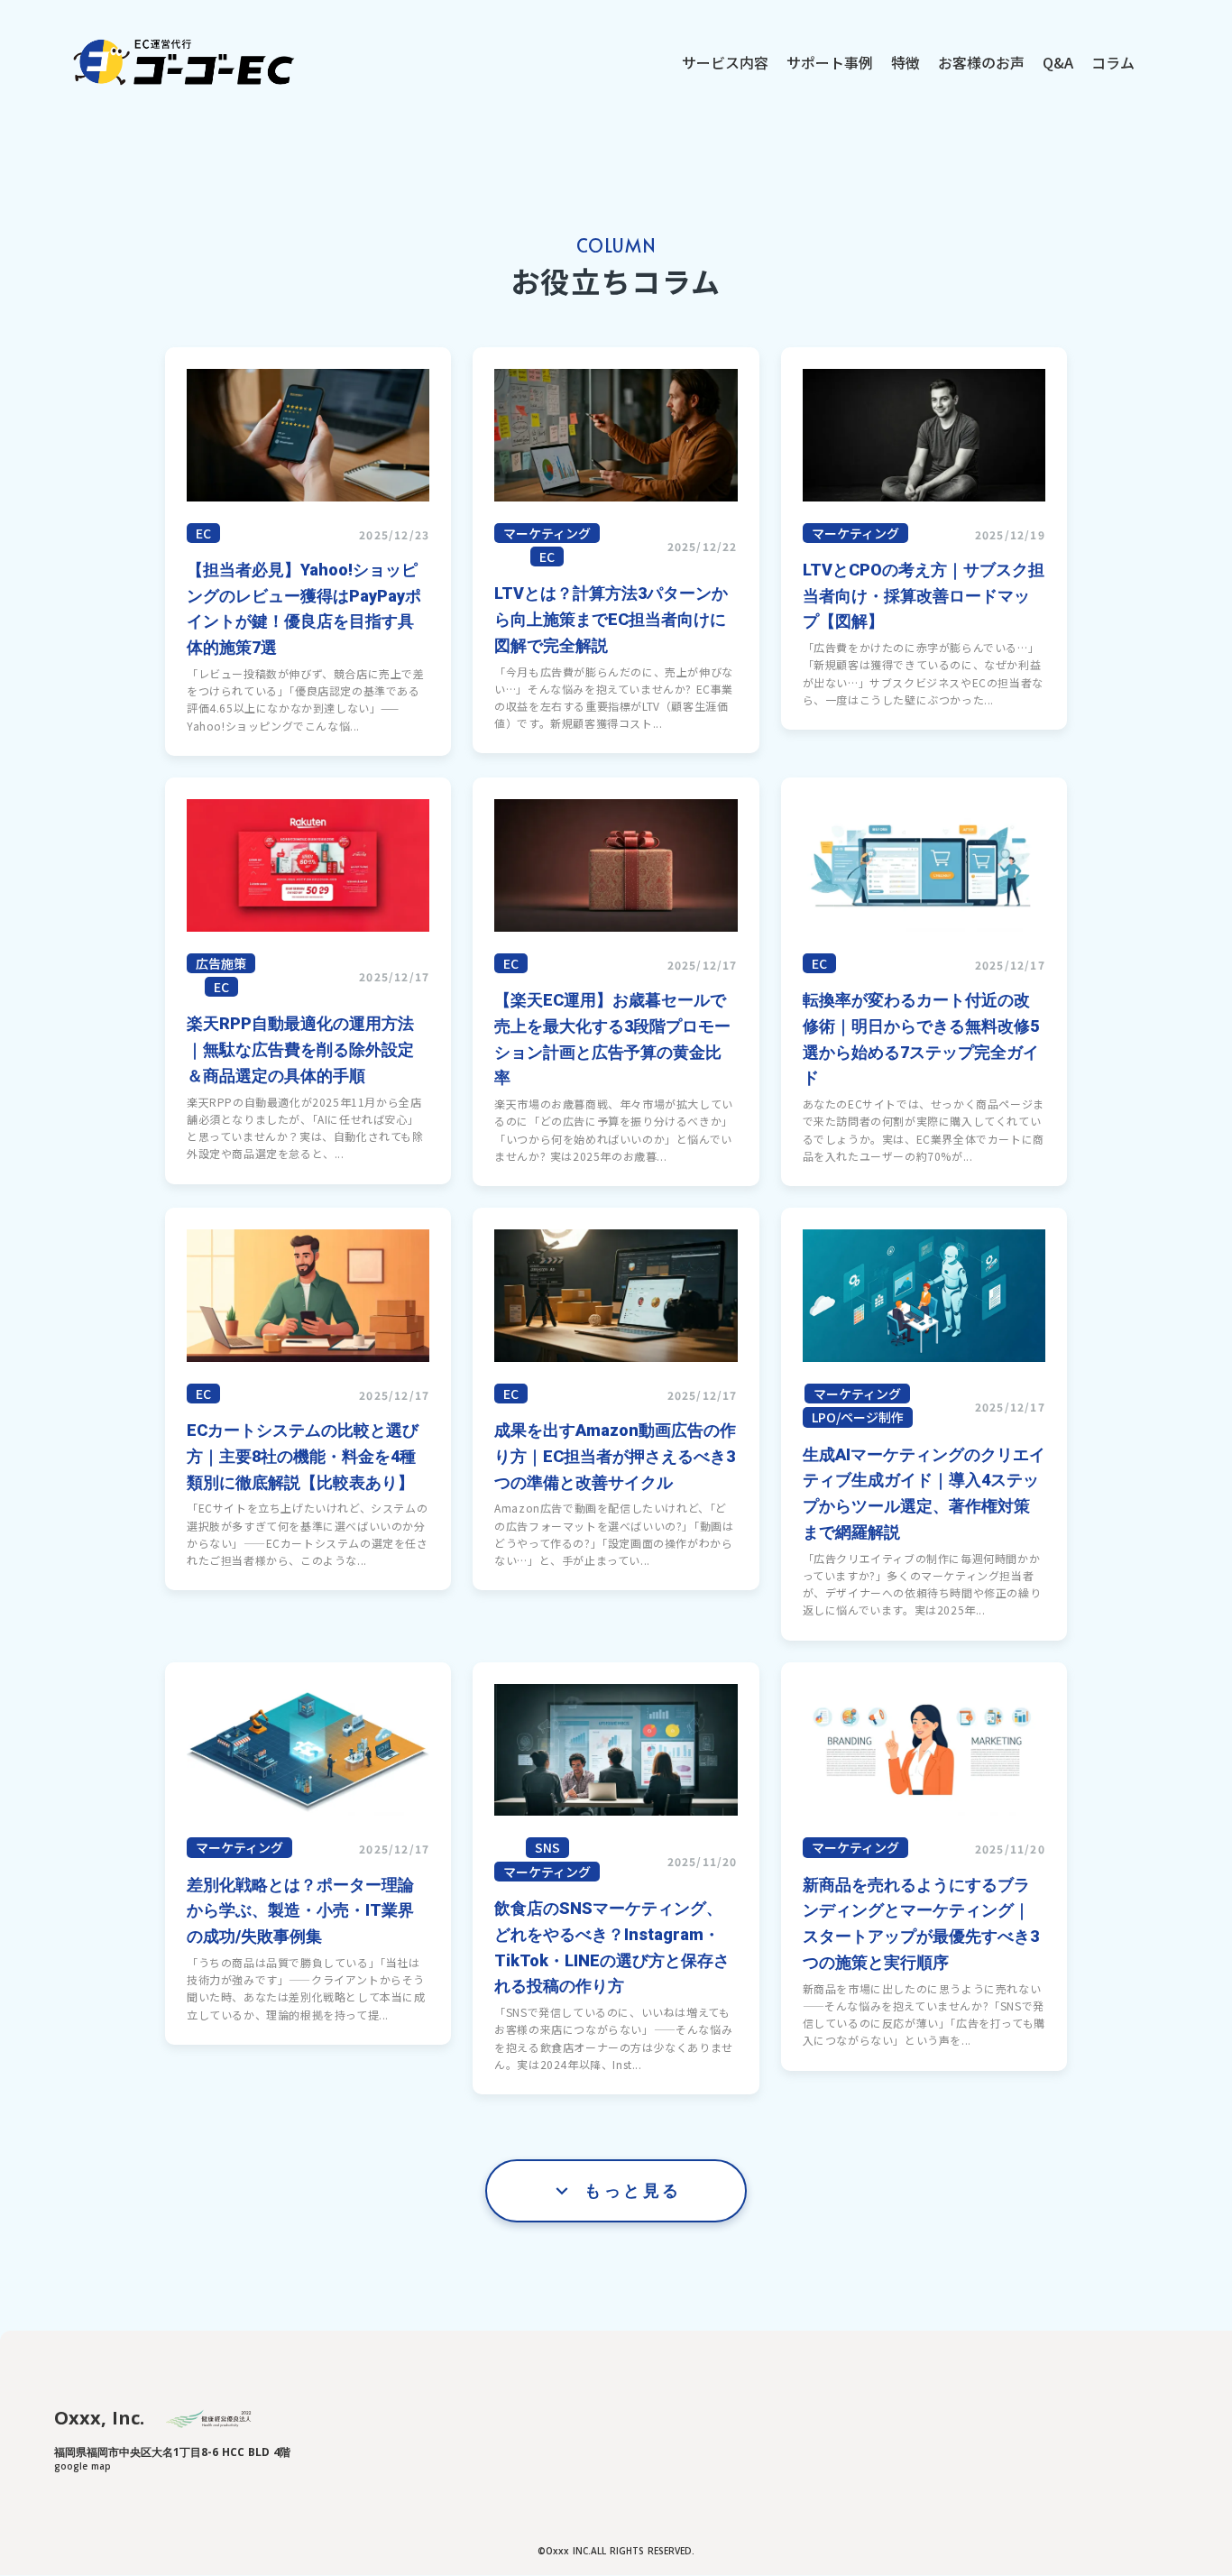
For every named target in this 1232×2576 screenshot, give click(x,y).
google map (83, 2466)
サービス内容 (725, 62)
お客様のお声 (981, 62)
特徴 (906, 62)
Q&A (1058, 62)
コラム (1113, 62)
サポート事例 (830, 62)
